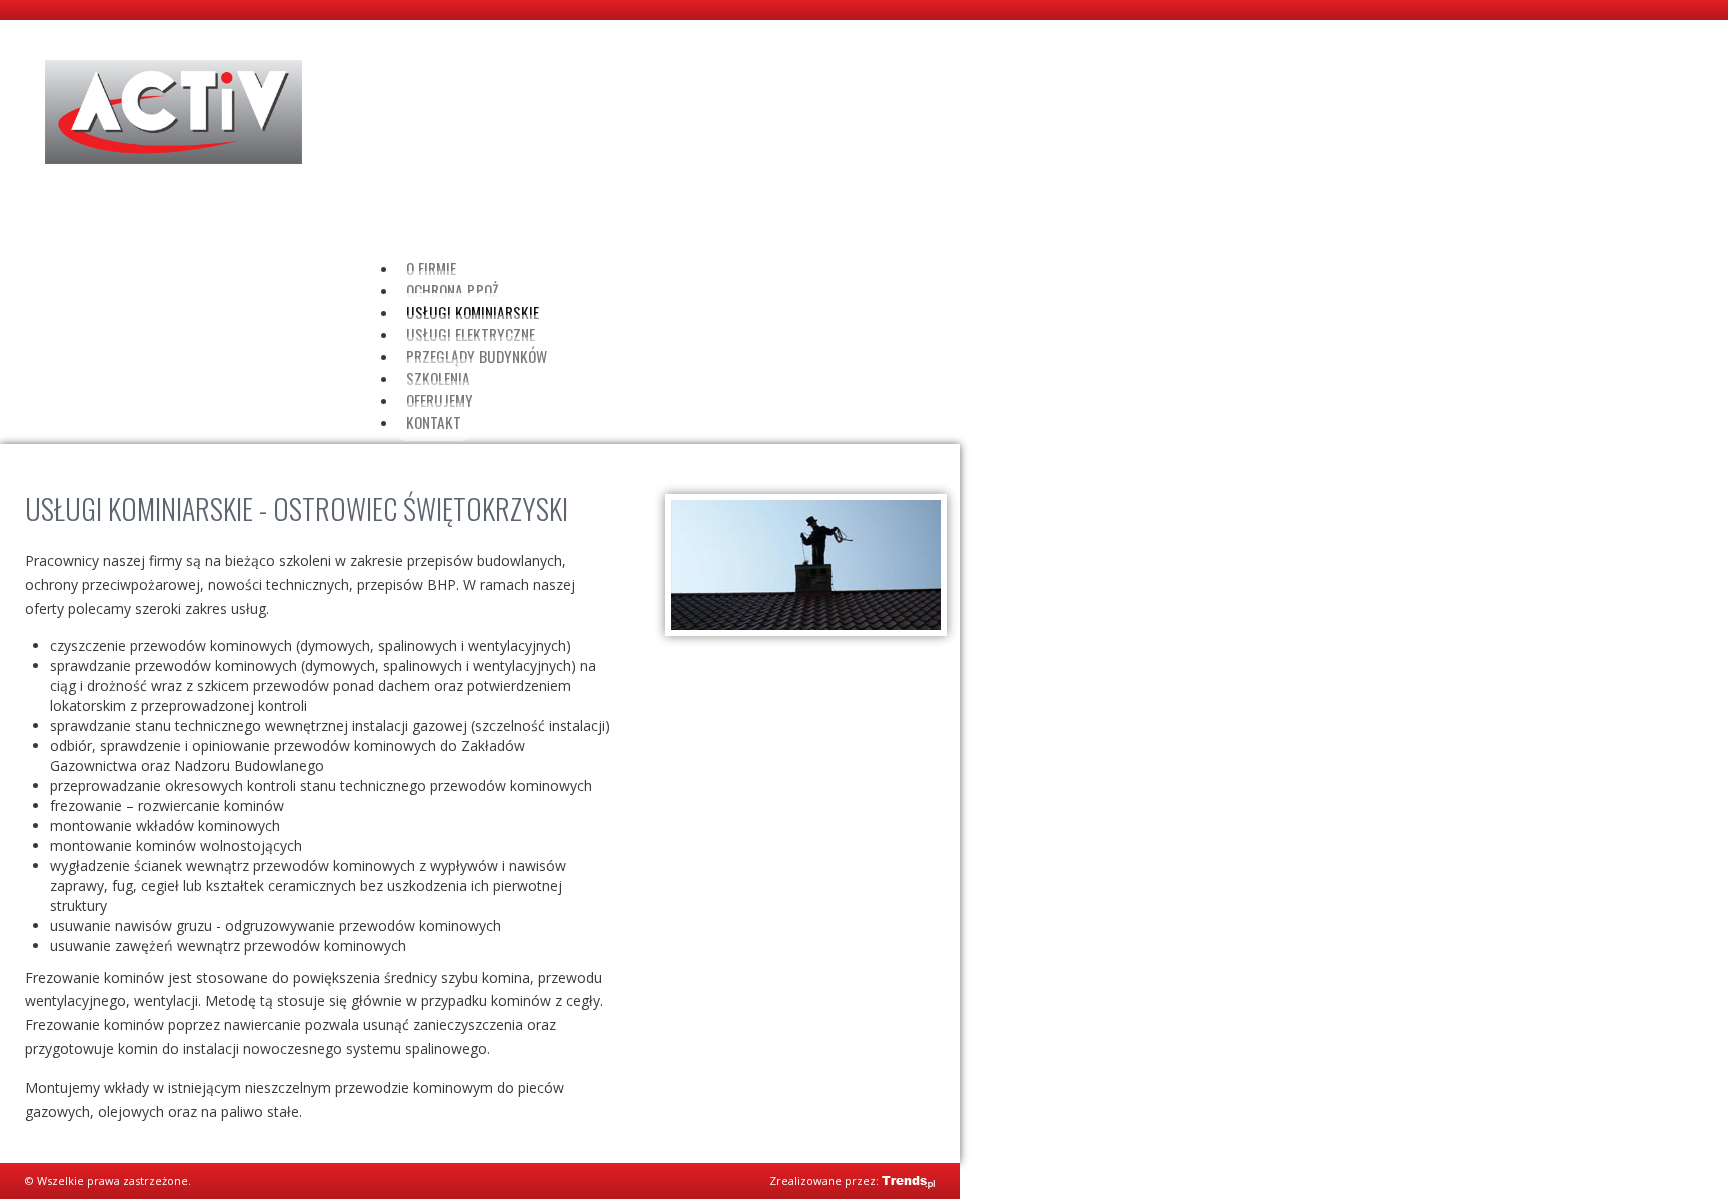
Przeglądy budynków (476, 356)
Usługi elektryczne (470, 334)
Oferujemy (439, 400)
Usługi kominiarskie (472, 312)
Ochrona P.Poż (452, 290)
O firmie (431, 268)
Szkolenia (438, 378)
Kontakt (433, 422)
